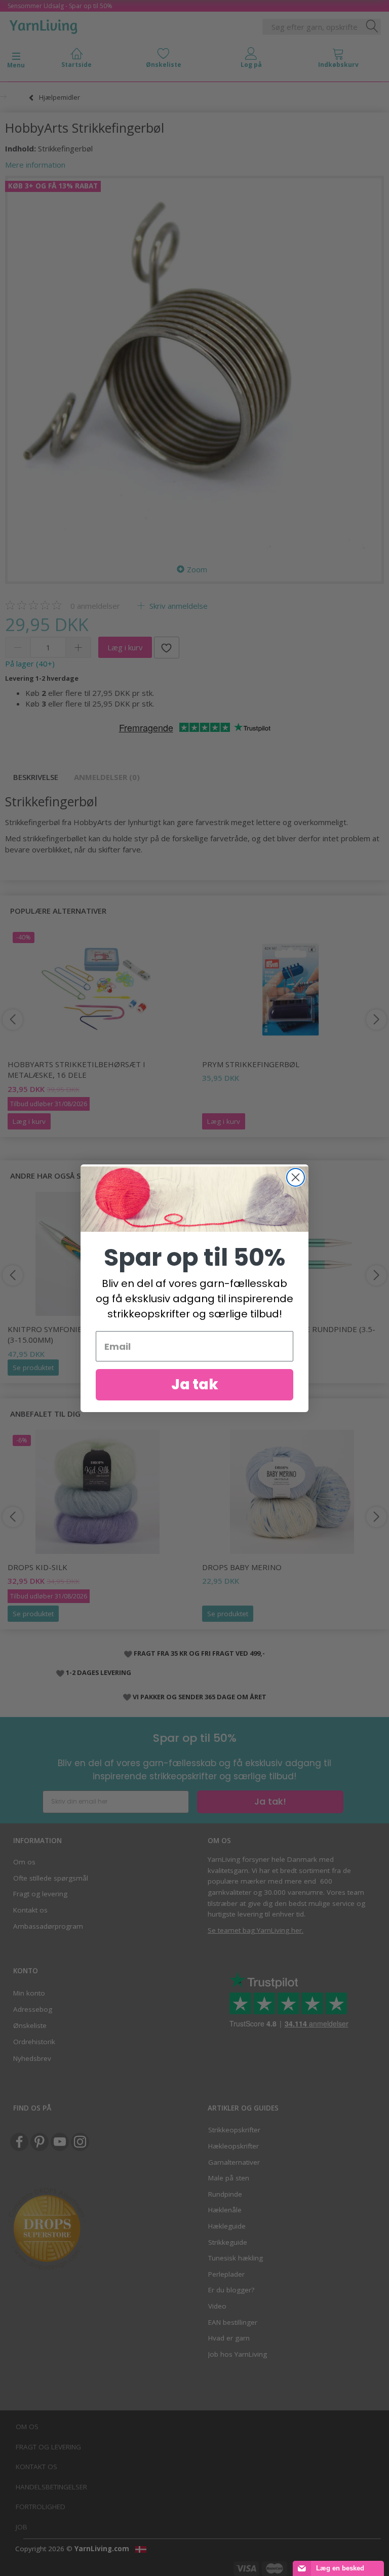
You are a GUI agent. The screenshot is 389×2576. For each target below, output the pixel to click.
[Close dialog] (296, 1177)
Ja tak (195, 1384)
